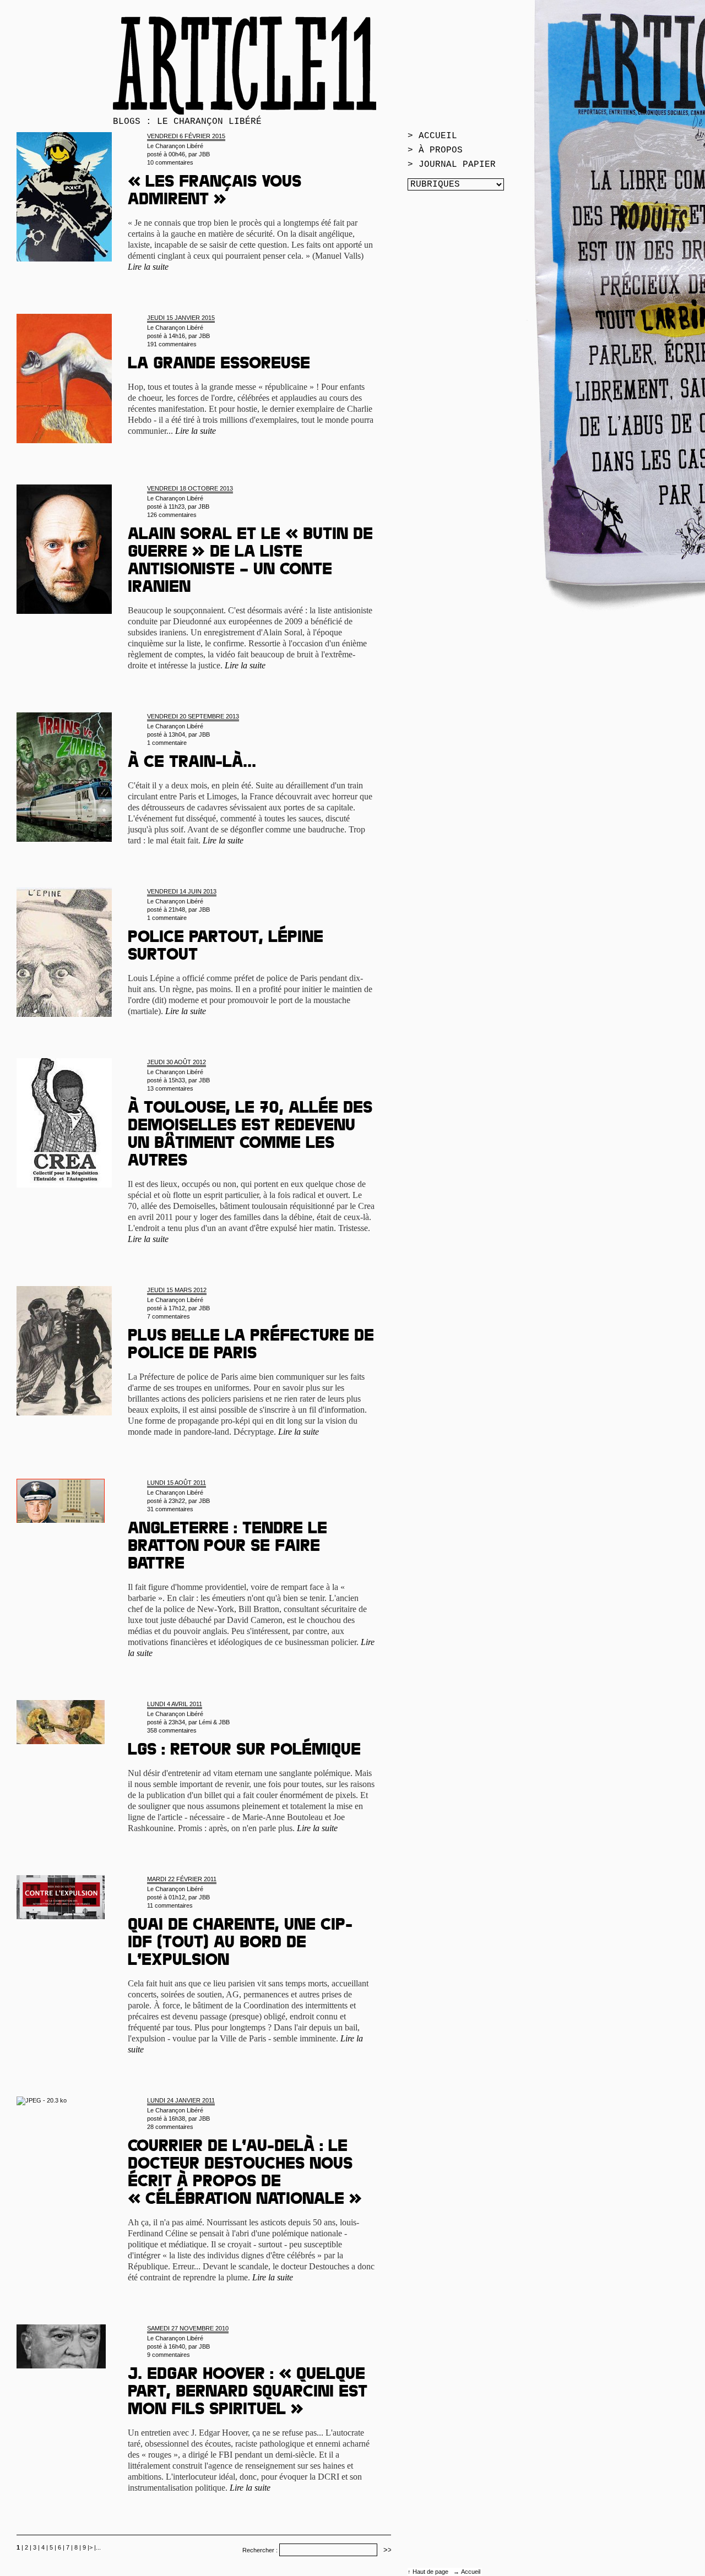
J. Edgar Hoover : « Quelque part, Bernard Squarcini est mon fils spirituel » (248, 2393)
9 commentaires (169, 2355)
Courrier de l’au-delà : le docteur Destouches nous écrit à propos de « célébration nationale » (245, 2174)
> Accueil (432, 136)
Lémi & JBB (214, 1722)
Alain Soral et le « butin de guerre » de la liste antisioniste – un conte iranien (250, 562)
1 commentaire (167, 743)
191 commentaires (172, 344)
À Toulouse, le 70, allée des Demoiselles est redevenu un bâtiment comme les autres (250, 1136)
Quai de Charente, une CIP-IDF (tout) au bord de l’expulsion (240, 1944)
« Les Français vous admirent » (215, 192)
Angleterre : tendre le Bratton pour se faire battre (227, 1548)
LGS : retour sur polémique (244, 1751)
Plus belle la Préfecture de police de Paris (251, 1346)
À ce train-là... (192, 764)
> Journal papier (452, 165)
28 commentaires (170, 2127)
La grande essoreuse (219, 365)
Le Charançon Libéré (175, 146)
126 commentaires (172, 515)
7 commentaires (169, 1316)
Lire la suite (148, 267)
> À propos (435, 150)
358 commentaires (172, 1730)
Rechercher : (260, 2550)
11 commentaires (170, 1905)
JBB (204, 154)
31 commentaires (170, 1509)
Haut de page (431, 2572)
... (98, 2547)
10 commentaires (170, 162)
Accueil (471, 2572)
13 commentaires (170, 1088)
